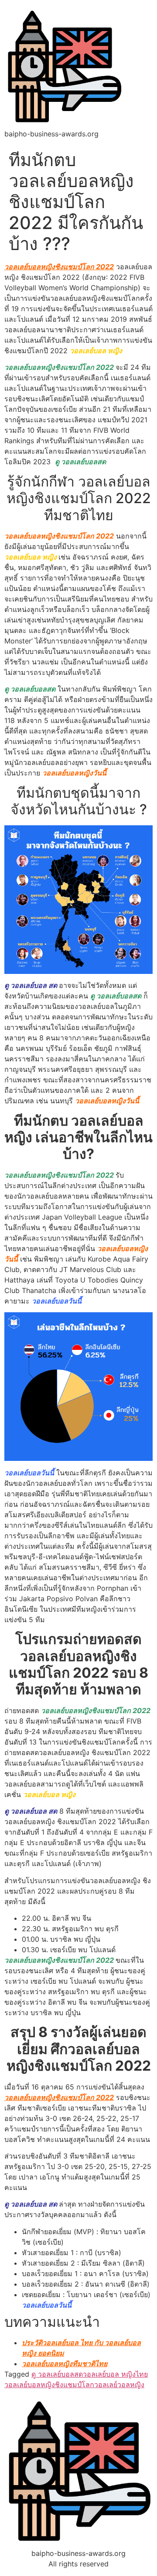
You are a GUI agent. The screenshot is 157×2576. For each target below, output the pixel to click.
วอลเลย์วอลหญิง (119, 2385)
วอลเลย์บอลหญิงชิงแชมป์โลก (49, 2385)
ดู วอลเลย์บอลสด (57, 2374)
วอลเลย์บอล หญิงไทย (115, 2374)
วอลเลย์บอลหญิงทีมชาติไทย (65, 2364)
